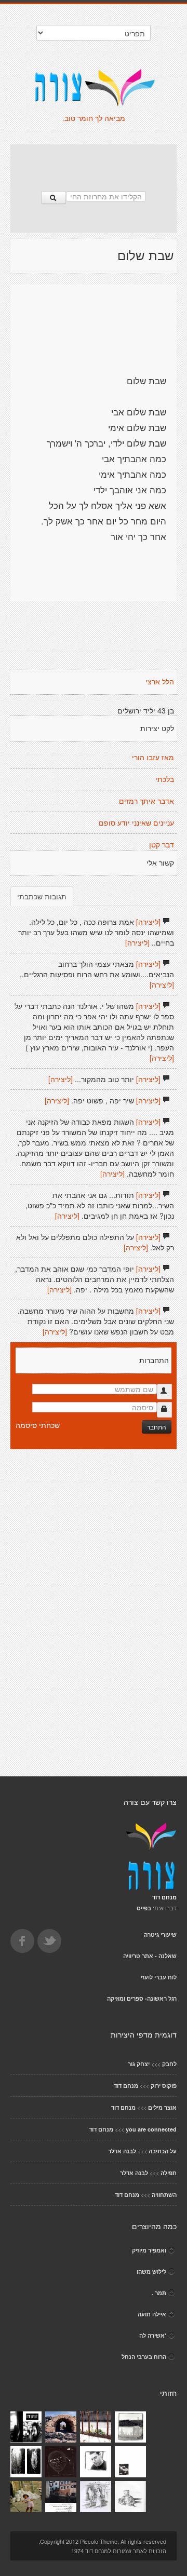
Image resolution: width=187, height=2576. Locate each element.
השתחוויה (164, 2195)
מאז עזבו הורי (153, 758)
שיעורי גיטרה (160, 1934)
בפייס (144, 1908)
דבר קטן (162, 845)
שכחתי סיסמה (38, 1425)
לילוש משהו (151, 2271)
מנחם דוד (126, 2086)
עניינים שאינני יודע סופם (136, 823)
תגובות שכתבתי (42, 896)
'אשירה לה (153, 2335)
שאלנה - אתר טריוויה (150, 1956)
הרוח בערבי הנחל (144, 2357)
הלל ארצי (160, 682)
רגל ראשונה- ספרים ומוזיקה (142, 1998)
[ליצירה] (148, 922)
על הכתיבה (163, 2151)
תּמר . (159, 2293)
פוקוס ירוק (164, 2086)
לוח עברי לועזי (159, 1977)
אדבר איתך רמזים (146, 801)
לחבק (169, 2064)
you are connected (151, 2129)
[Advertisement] (94, 163)
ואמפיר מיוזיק (149, 2250)
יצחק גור (139, 2064)
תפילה (169, 2173)
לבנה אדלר (122, 2151)
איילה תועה (152, 2314)
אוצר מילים (162, 2107)
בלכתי (165, 779)
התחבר (157, 1427)
